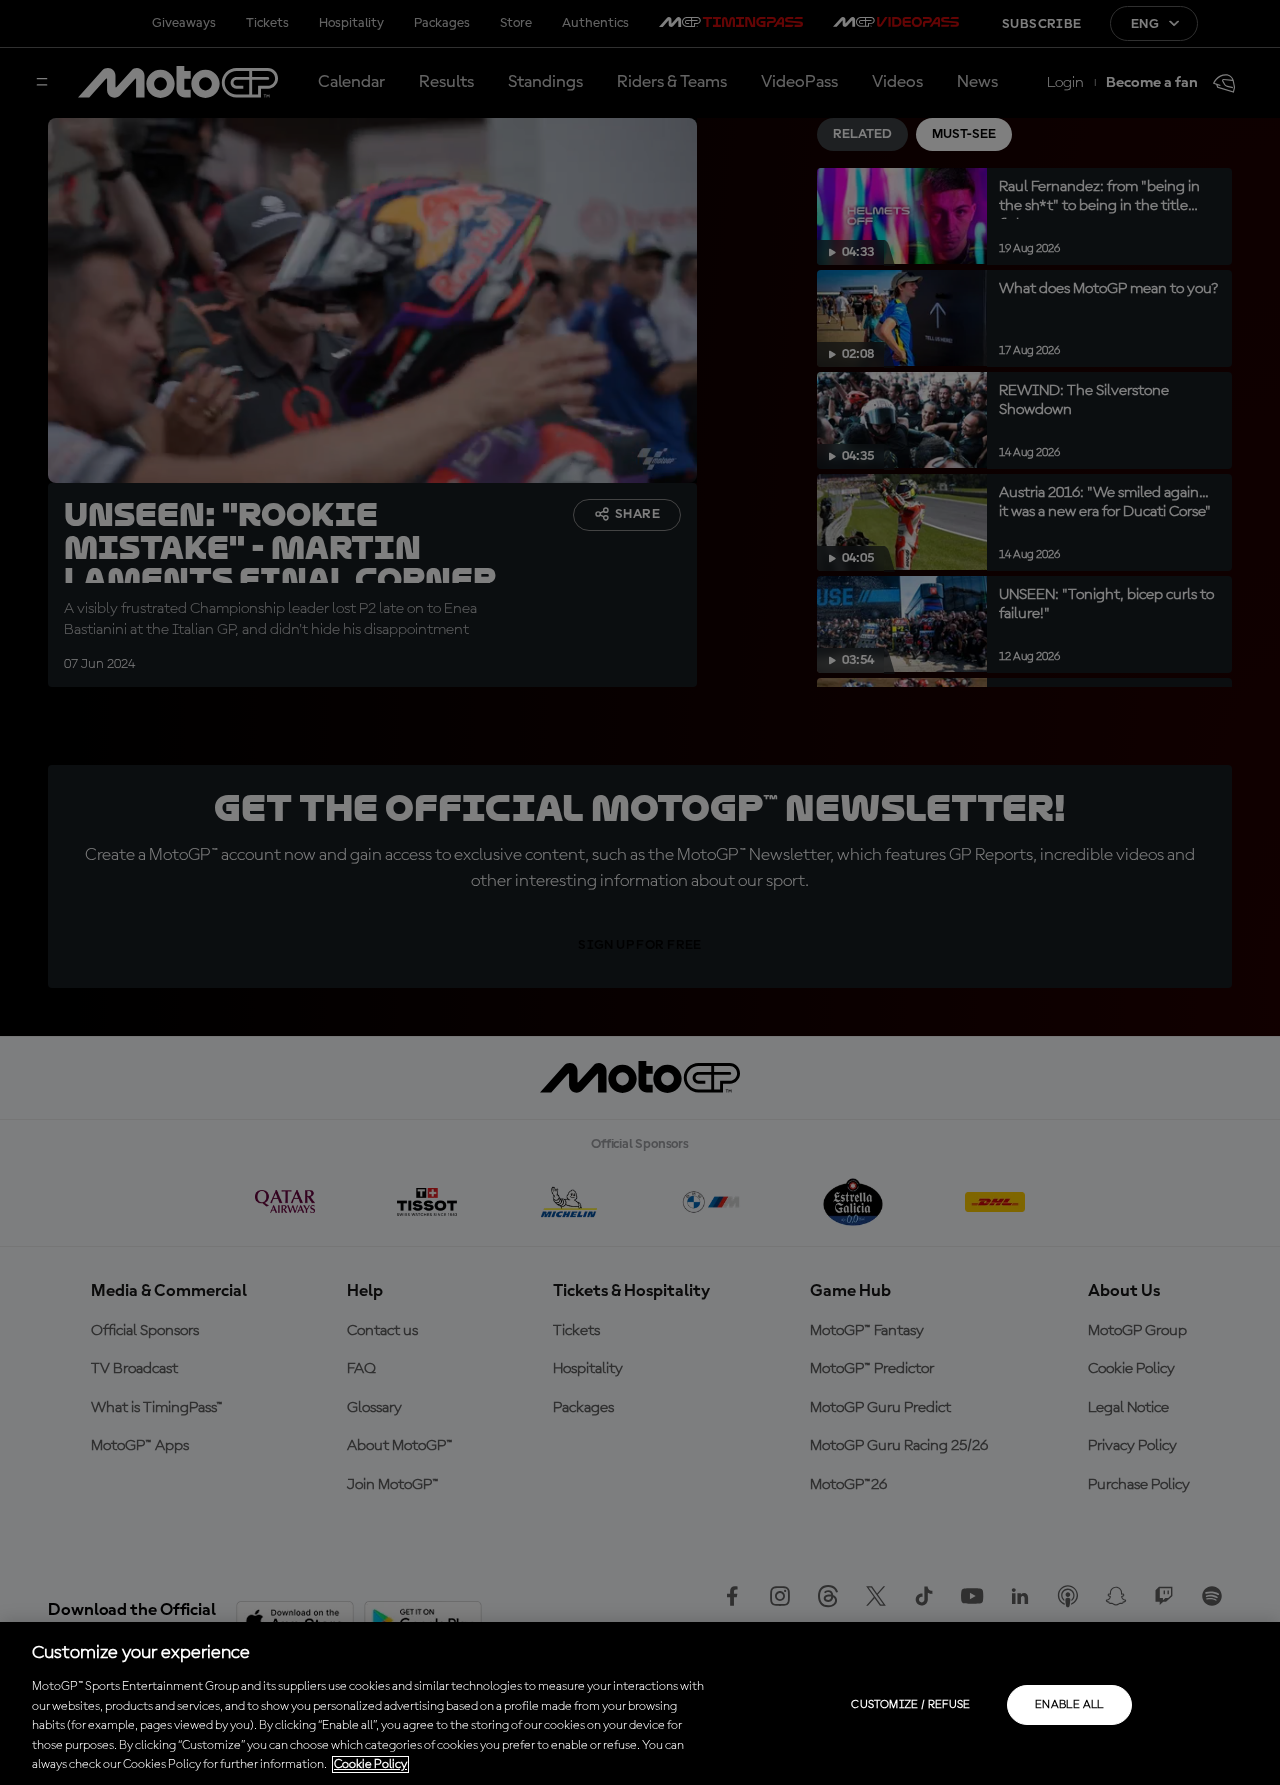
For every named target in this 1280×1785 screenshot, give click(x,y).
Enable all (1069, 1705)
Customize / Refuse (910, 1705)
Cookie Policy (370, 1764)
